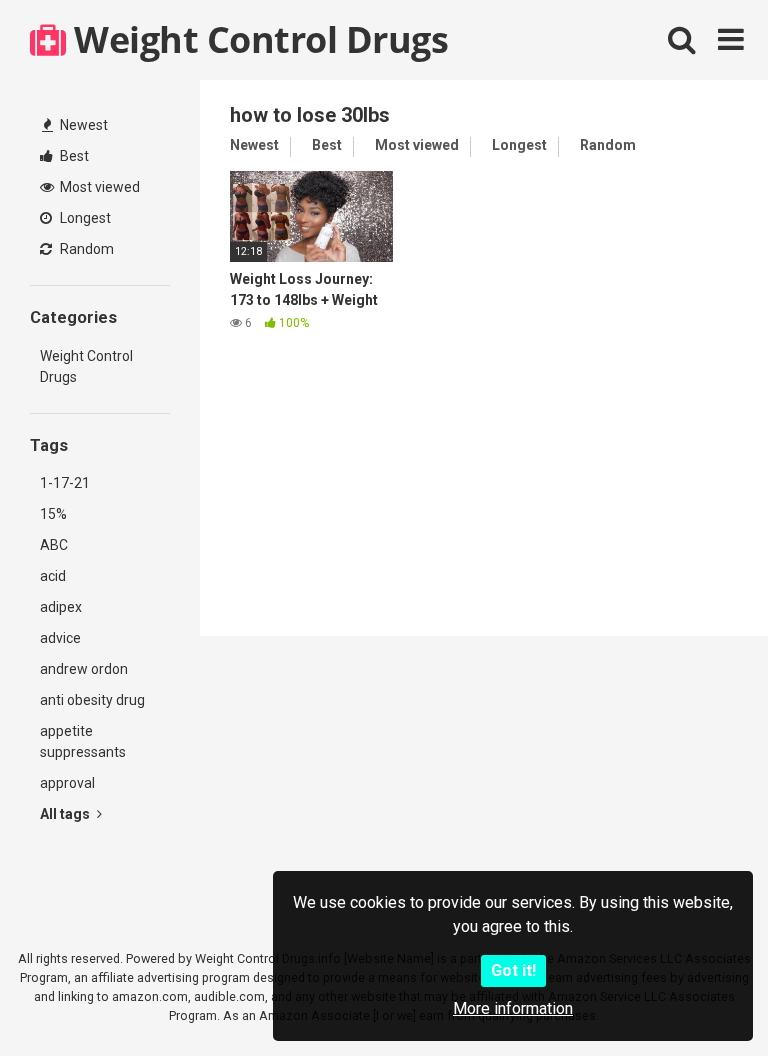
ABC (54, 545)
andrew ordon (84, 669)
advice (60, 638)
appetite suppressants (83, 741)
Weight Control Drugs (257, 39)
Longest (84, 218)
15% (53, 514)
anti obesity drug (92, 700)
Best (73, 156)
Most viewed (98, 187)
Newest (82, 125)
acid (53, 576)
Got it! (513, 970)
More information (513, 1008)
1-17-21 (65, 483)
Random (85, 249)
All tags (66, 814)
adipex (61, 607)
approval (67, 783)
